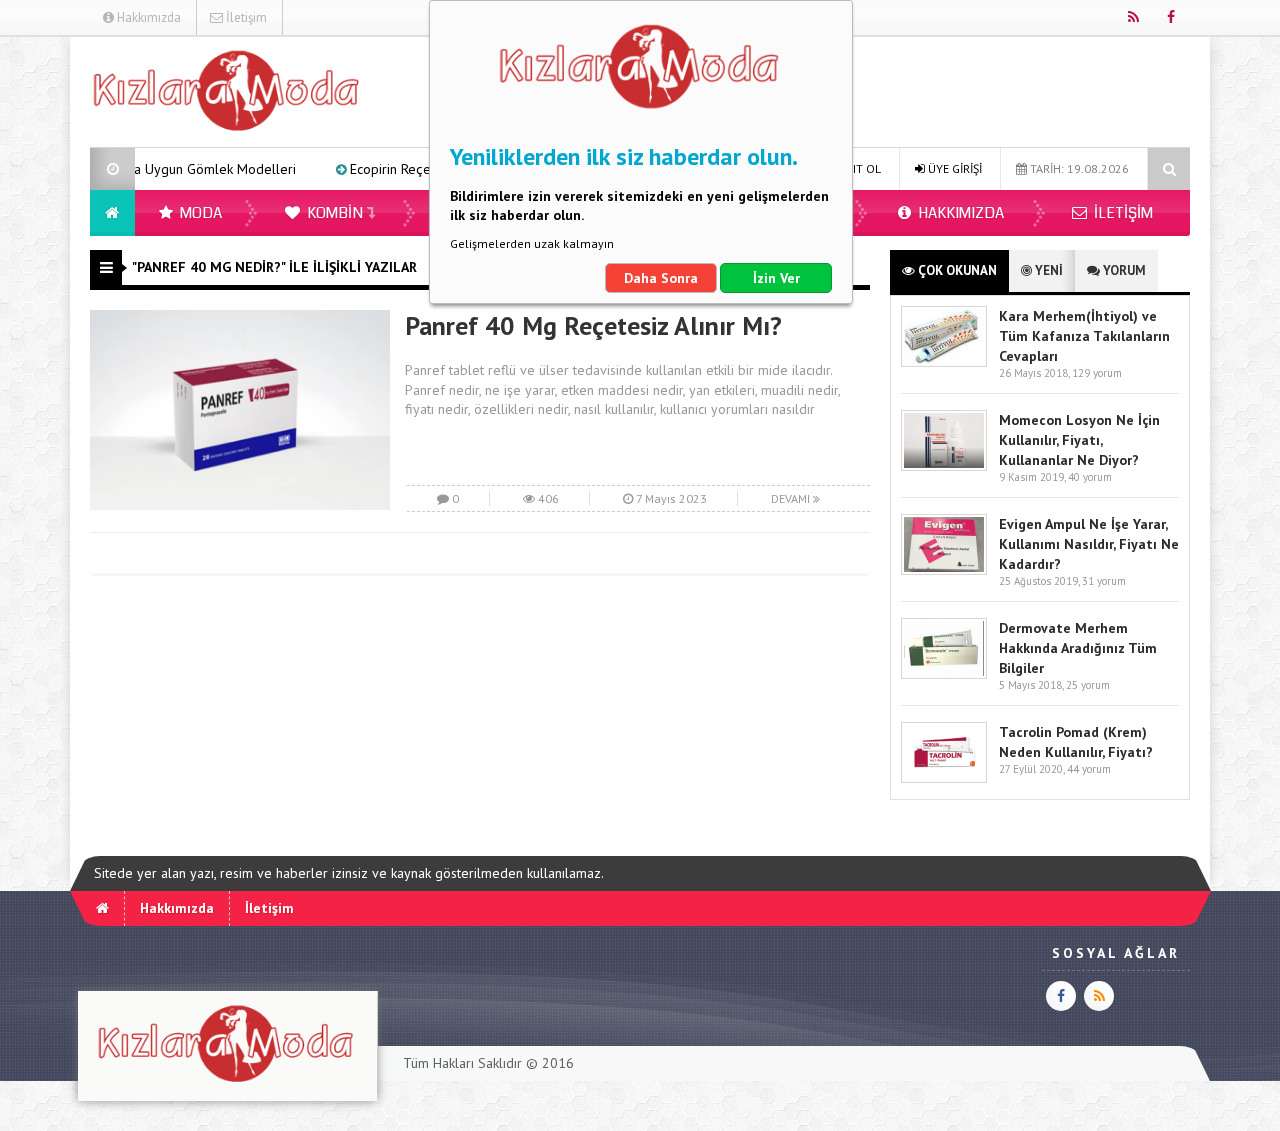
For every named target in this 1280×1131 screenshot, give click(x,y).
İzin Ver (776, 278)
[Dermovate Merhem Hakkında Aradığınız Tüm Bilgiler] (944, 674)
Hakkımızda (147, 17)
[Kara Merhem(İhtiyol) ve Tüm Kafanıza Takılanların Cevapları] (944, 362)
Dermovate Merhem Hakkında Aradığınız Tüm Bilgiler (1078, 648)
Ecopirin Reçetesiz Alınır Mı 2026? (415, 169)
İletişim (245, 17)
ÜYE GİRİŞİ (953, 168)
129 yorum (1097, 373)
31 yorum (1104, 581)
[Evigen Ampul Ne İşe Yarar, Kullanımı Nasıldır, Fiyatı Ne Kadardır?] (944, 570)
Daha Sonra (661, 278)
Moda (199, 213)
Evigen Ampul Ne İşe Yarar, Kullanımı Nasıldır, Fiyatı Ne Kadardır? (1089, 544)
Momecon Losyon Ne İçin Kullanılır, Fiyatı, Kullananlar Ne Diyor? (1079, 440)
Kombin (333, 213)
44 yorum (1089, 769)
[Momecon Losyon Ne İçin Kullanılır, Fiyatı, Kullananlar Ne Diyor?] (944, 466)
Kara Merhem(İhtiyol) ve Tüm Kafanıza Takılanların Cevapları (1084, 336)
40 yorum (1090, 477)
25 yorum (1088, 685)
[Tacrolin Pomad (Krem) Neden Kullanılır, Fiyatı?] (944, 778)
